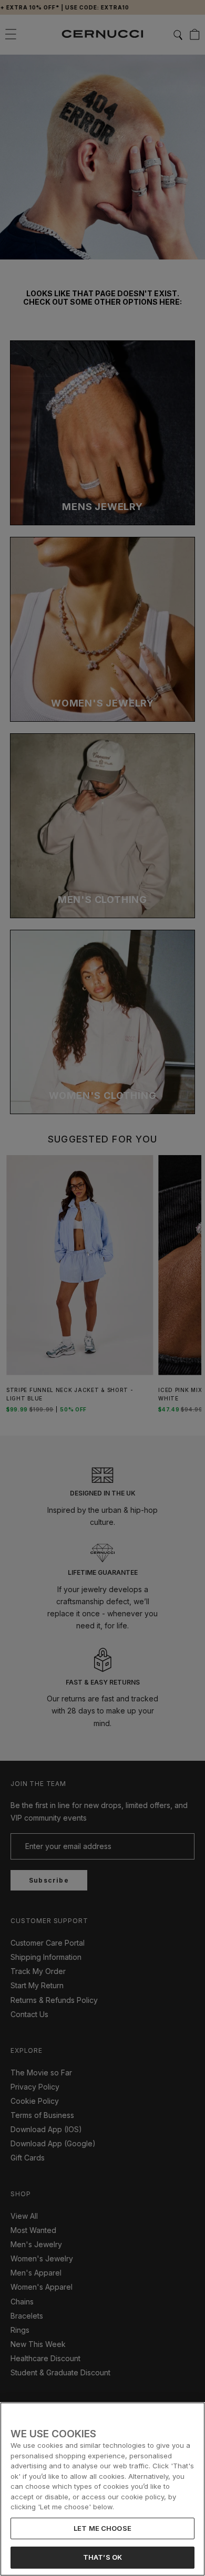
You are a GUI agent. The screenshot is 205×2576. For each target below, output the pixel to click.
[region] (102, 2489)
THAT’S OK (102, 2557)
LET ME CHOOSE (102, 2528)
